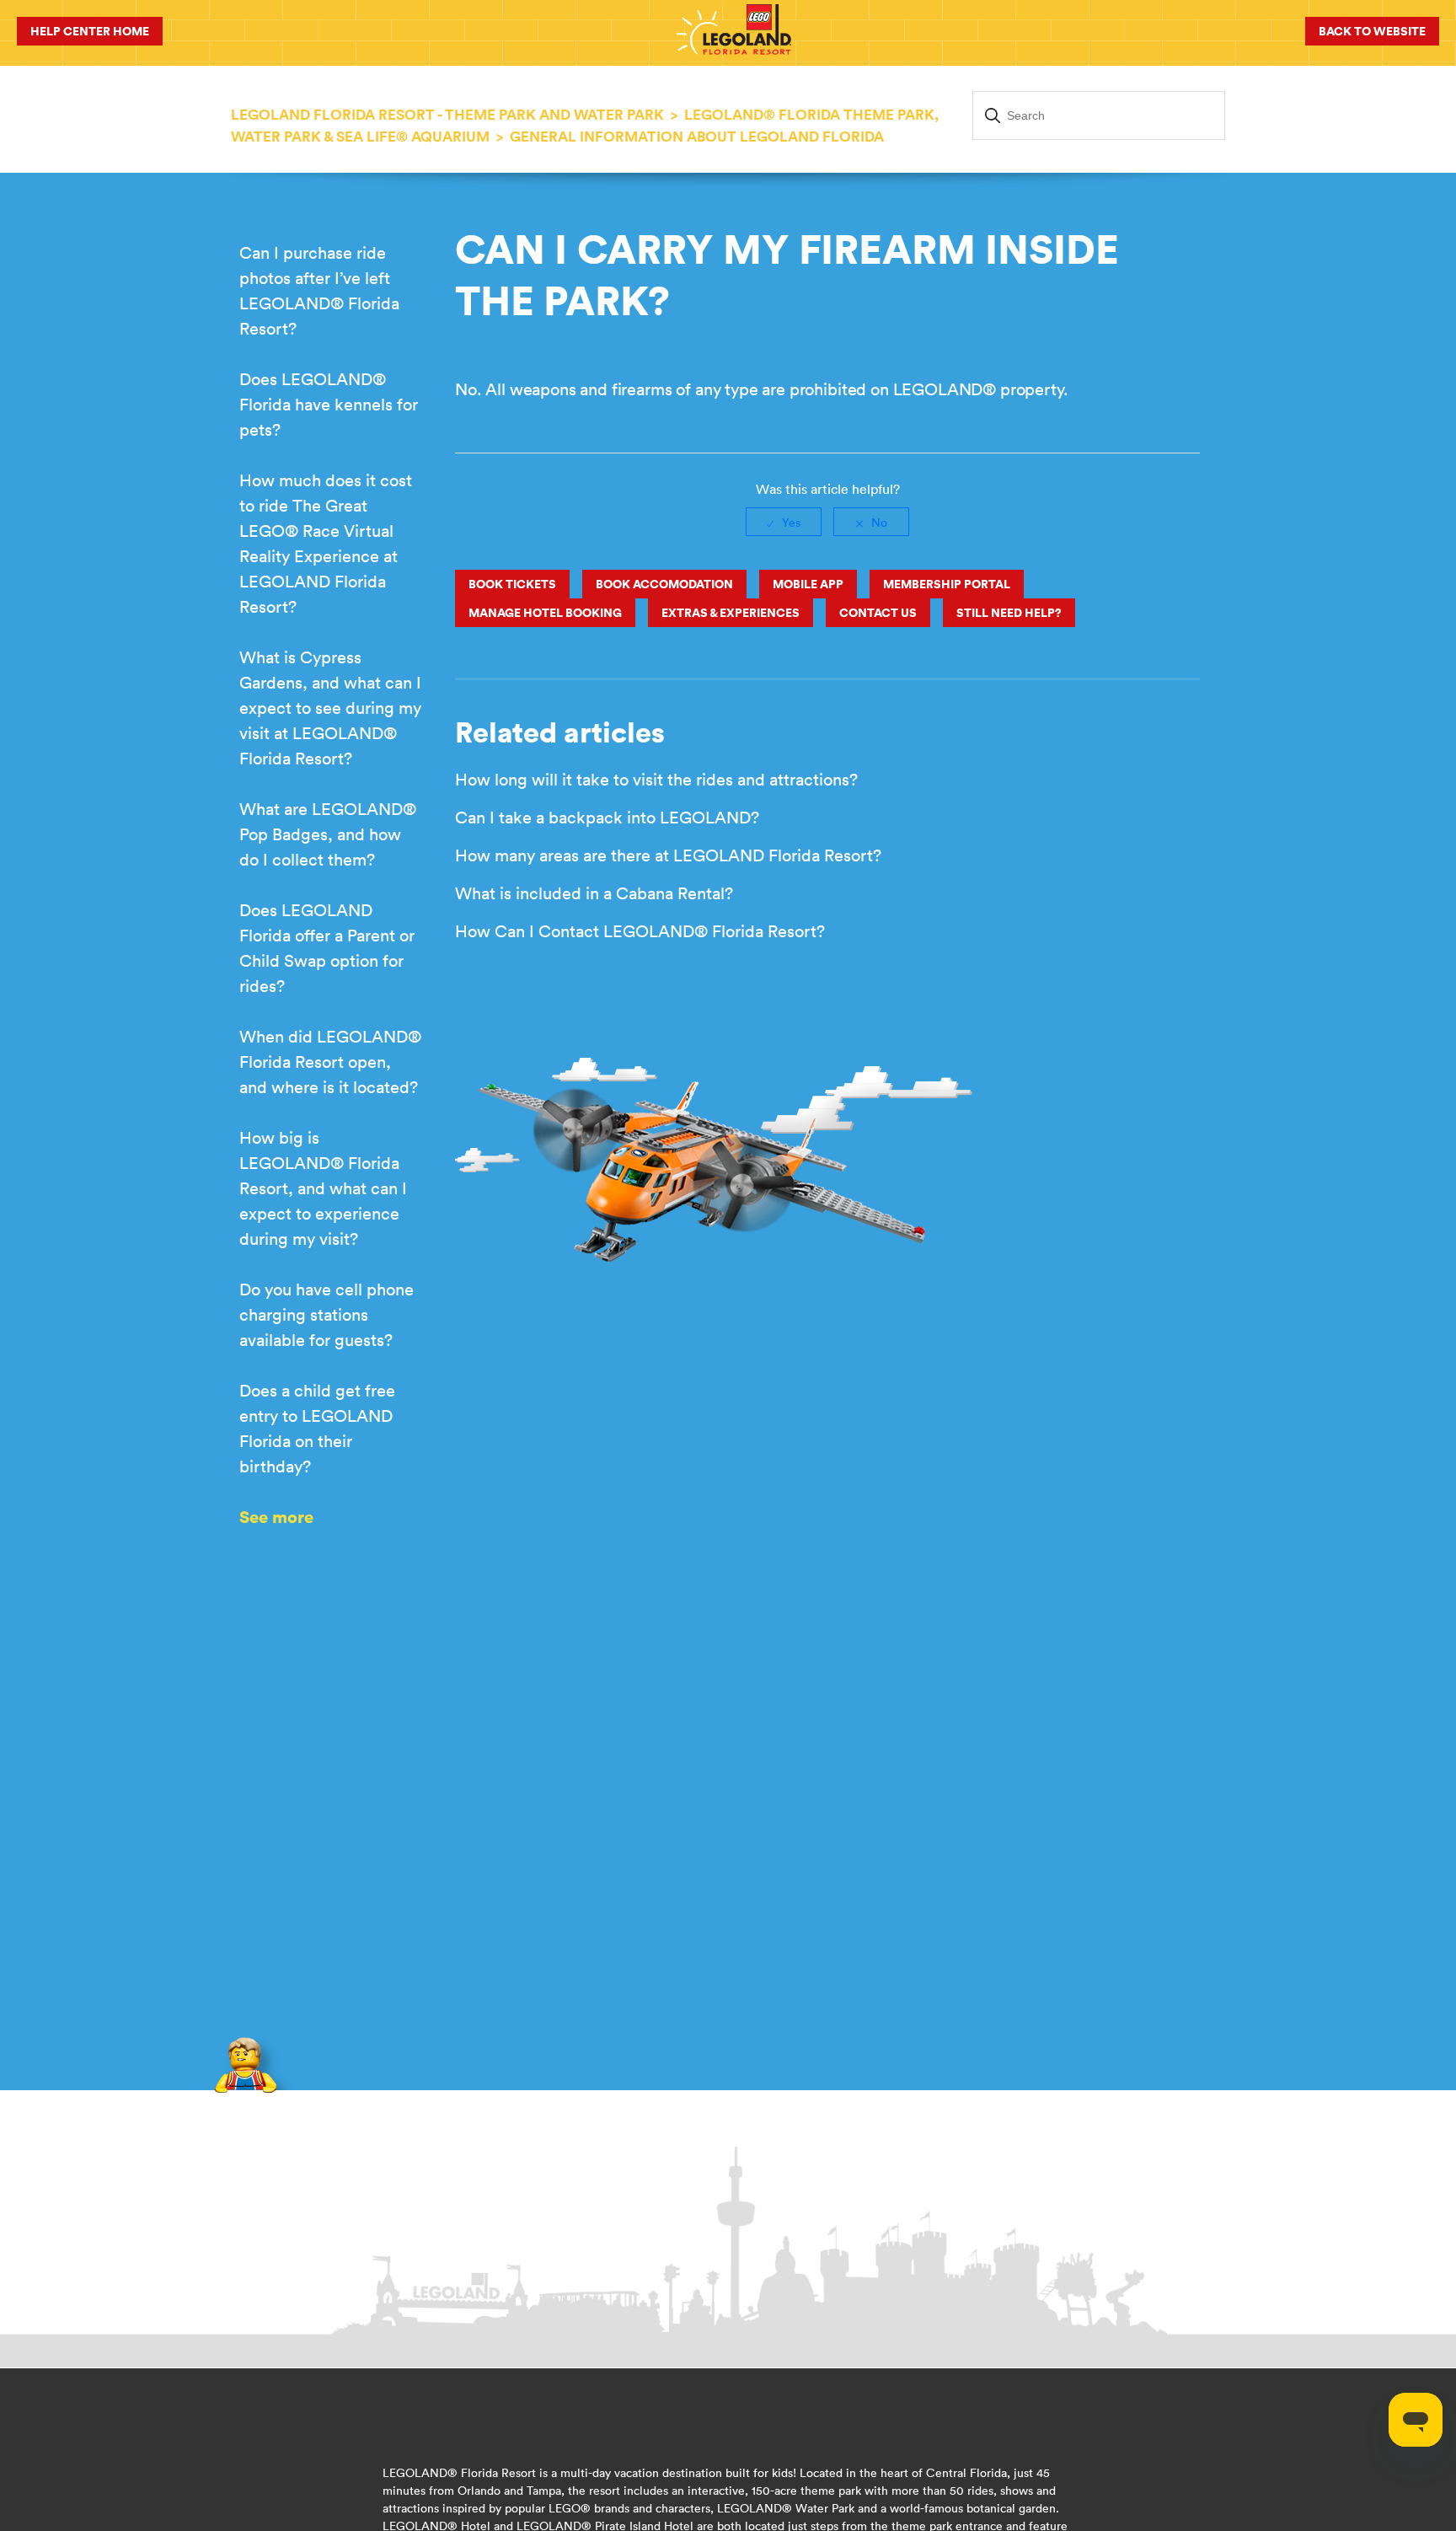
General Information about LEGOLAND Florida (697, 137)
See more (276, 1517)
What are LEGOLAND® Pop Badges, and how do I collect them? (328, 834)
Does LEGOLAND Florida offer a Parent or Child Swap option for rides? (327, 948)
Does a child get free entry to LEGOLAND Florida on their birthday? (317, 1428)
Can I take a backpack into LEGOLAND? (607, 817)
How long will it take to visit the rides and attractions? (656, 779)
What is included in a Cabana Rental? (594, 893)
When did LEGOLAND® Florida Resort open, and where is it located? (330, 1062)
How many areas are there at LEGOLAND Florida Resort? (668, 855)
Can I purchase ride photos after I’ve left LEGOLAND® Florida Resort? (319, 290)
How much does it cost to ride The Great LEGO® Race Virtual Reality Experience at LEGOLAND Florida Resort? (326, 543)
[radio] (784, 522)
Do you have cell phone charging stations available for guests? (327, 1314)
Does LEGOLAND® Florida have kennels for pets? (329, 404)
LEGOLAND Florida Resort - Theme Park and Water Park (447, 115)
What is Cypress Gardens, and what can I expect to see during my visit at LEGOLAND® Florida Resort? (330, 708)
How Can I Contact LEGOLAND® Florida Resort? (640, 931)
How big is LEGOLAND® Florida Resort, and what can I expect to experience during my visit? (323, 1188)
